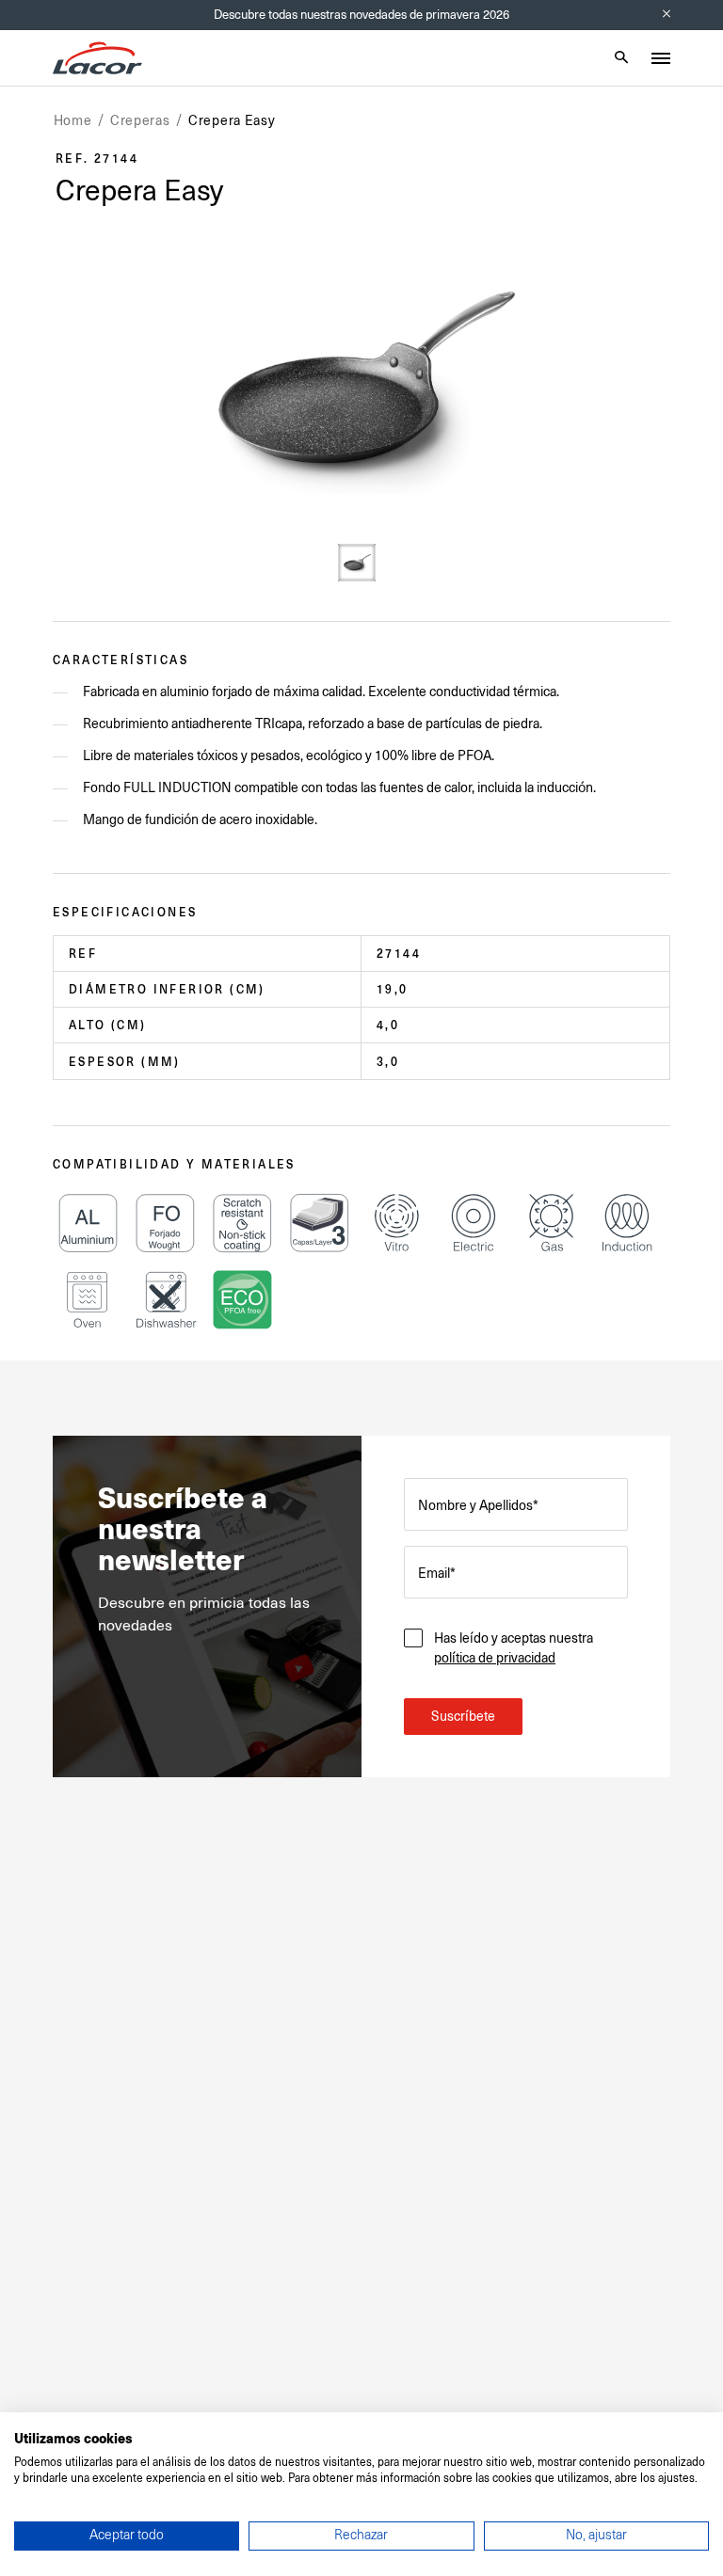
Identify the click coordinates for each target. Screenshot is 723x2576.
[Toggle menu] (661, 58)
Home (73, 120)
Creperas (140, 120)
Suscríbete (463, 1716)
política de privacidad (495, 1658)
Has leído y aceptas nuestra (514, 1648)
